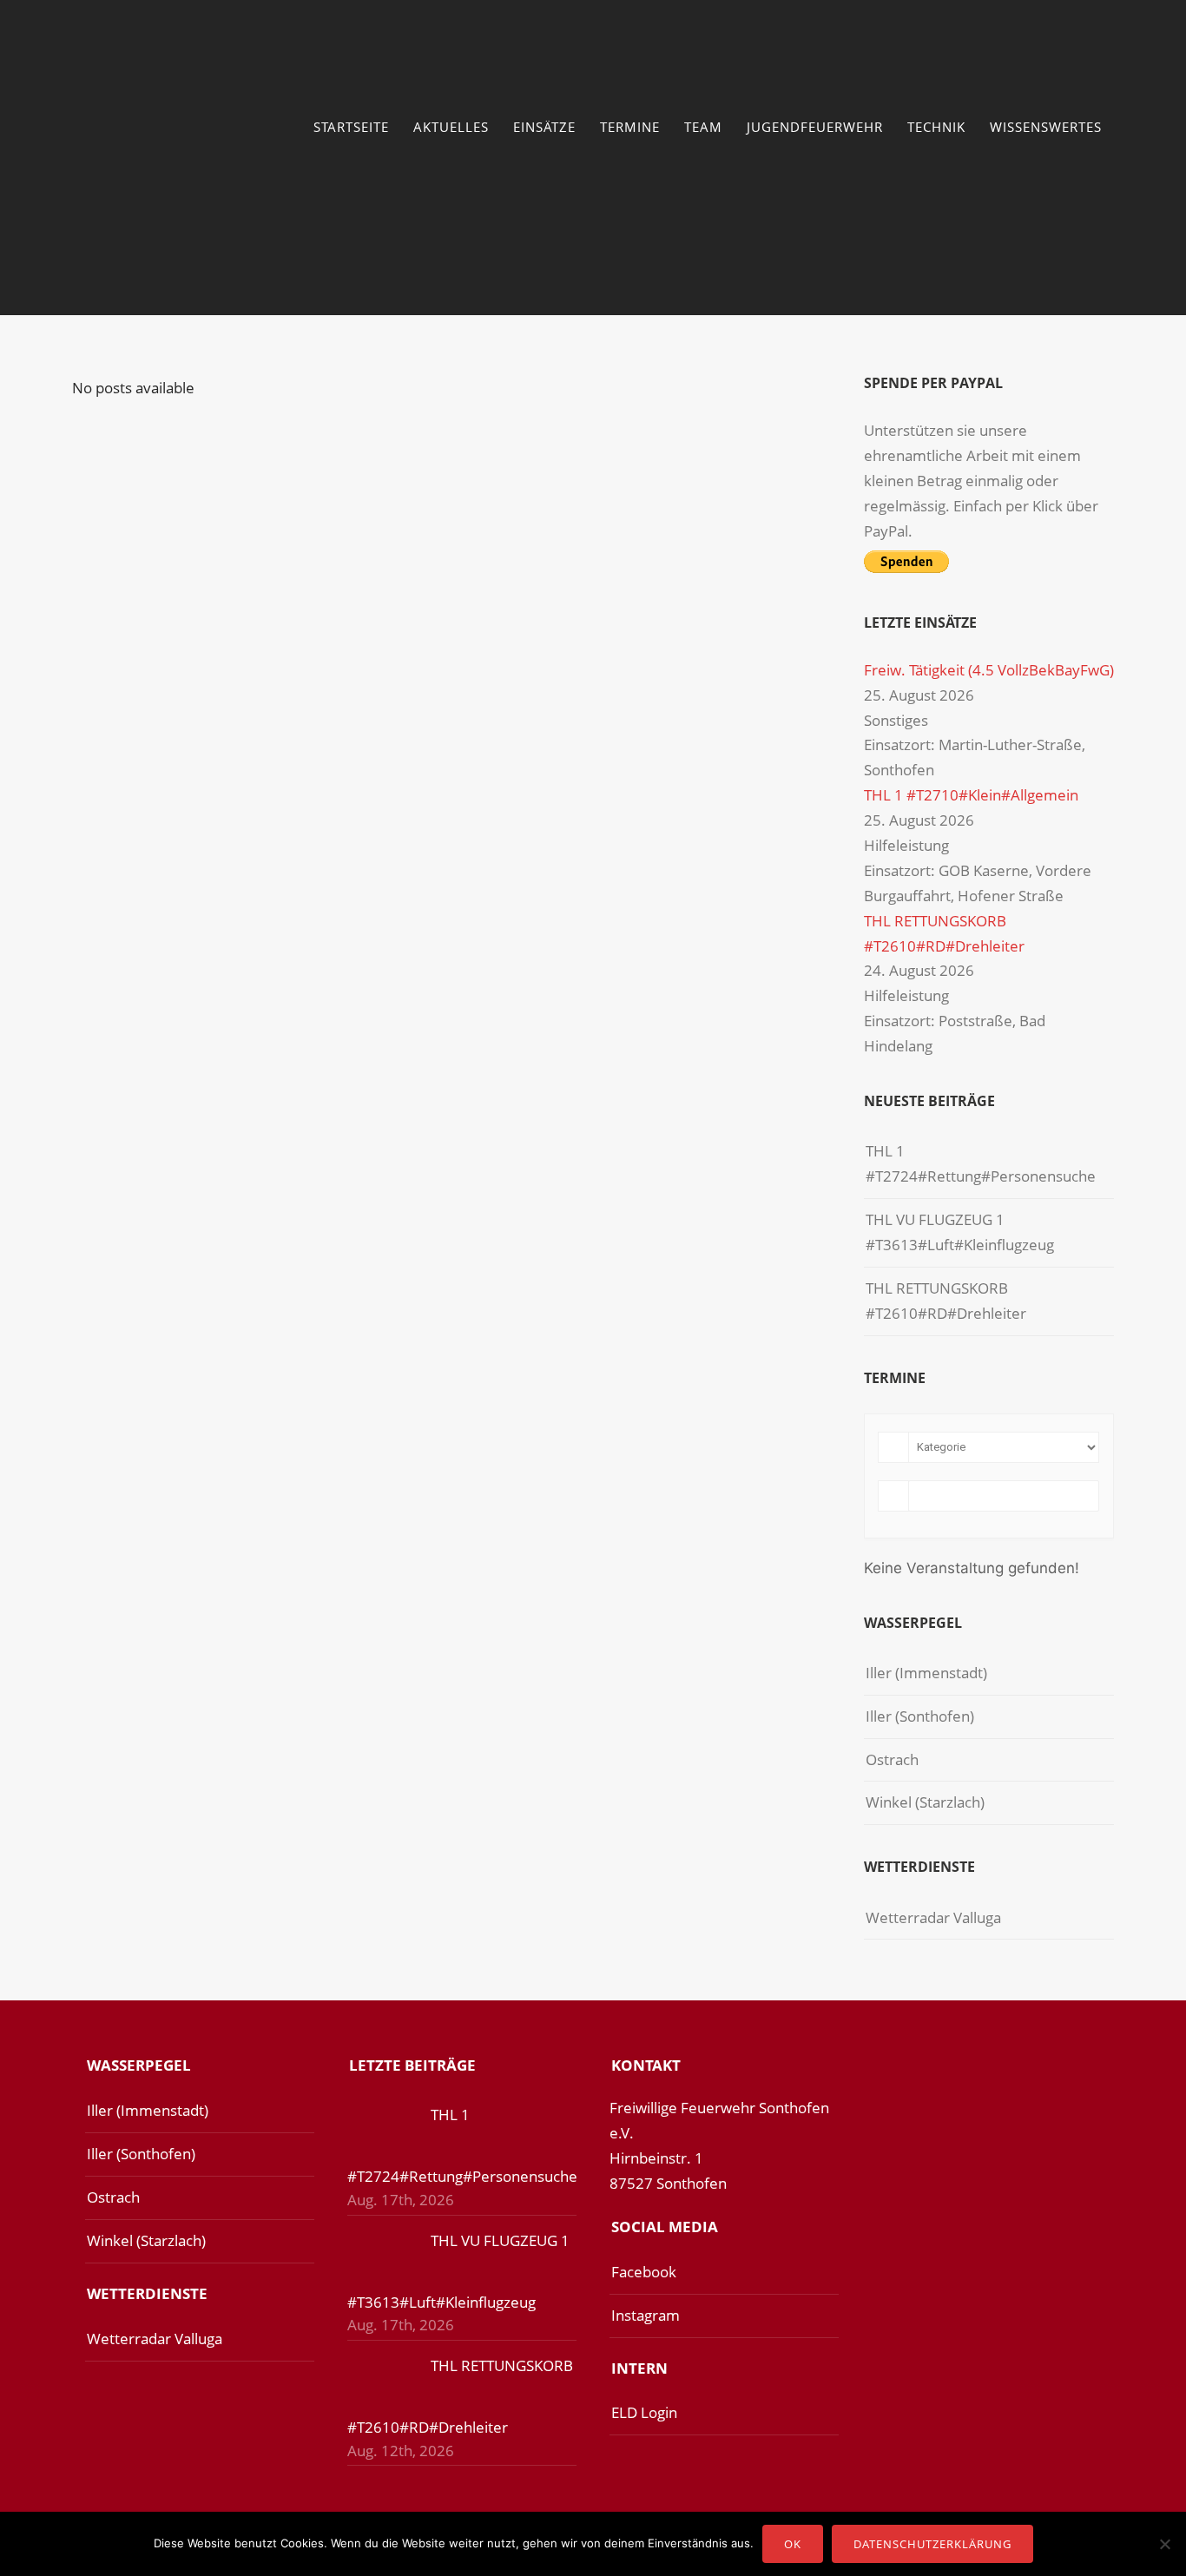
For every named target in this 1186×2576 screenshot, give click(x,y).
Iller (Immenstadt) (926, 1673)
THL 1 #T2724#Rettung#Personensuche (981, 1163)
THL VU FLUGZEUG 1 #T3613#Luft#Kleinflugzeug (960, 1232)
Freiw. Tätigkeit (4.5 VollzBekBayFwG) (989, 670)
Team (703, 127)
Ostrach (892, 1759)
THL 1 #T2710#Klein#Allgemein (971, 795)
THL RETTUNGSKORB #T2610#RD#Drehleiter (946, 1301)
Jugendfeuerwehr (815, 127)
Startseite (351, 127)
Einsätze (544, 127)
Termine (630, 127)
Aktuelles (451, 127)
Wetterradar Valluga (933, 1917)
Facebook (644, 2272)
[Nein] (1164, 2544)
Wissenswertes (1046, 127)
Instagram (646, 2315)
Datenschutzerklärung (932, 2544)
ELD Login (644, 2412)
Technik (936, 127)
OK (793, 2544)
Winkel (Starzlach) (925, 1802)
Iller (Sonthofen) (920, 1716)
